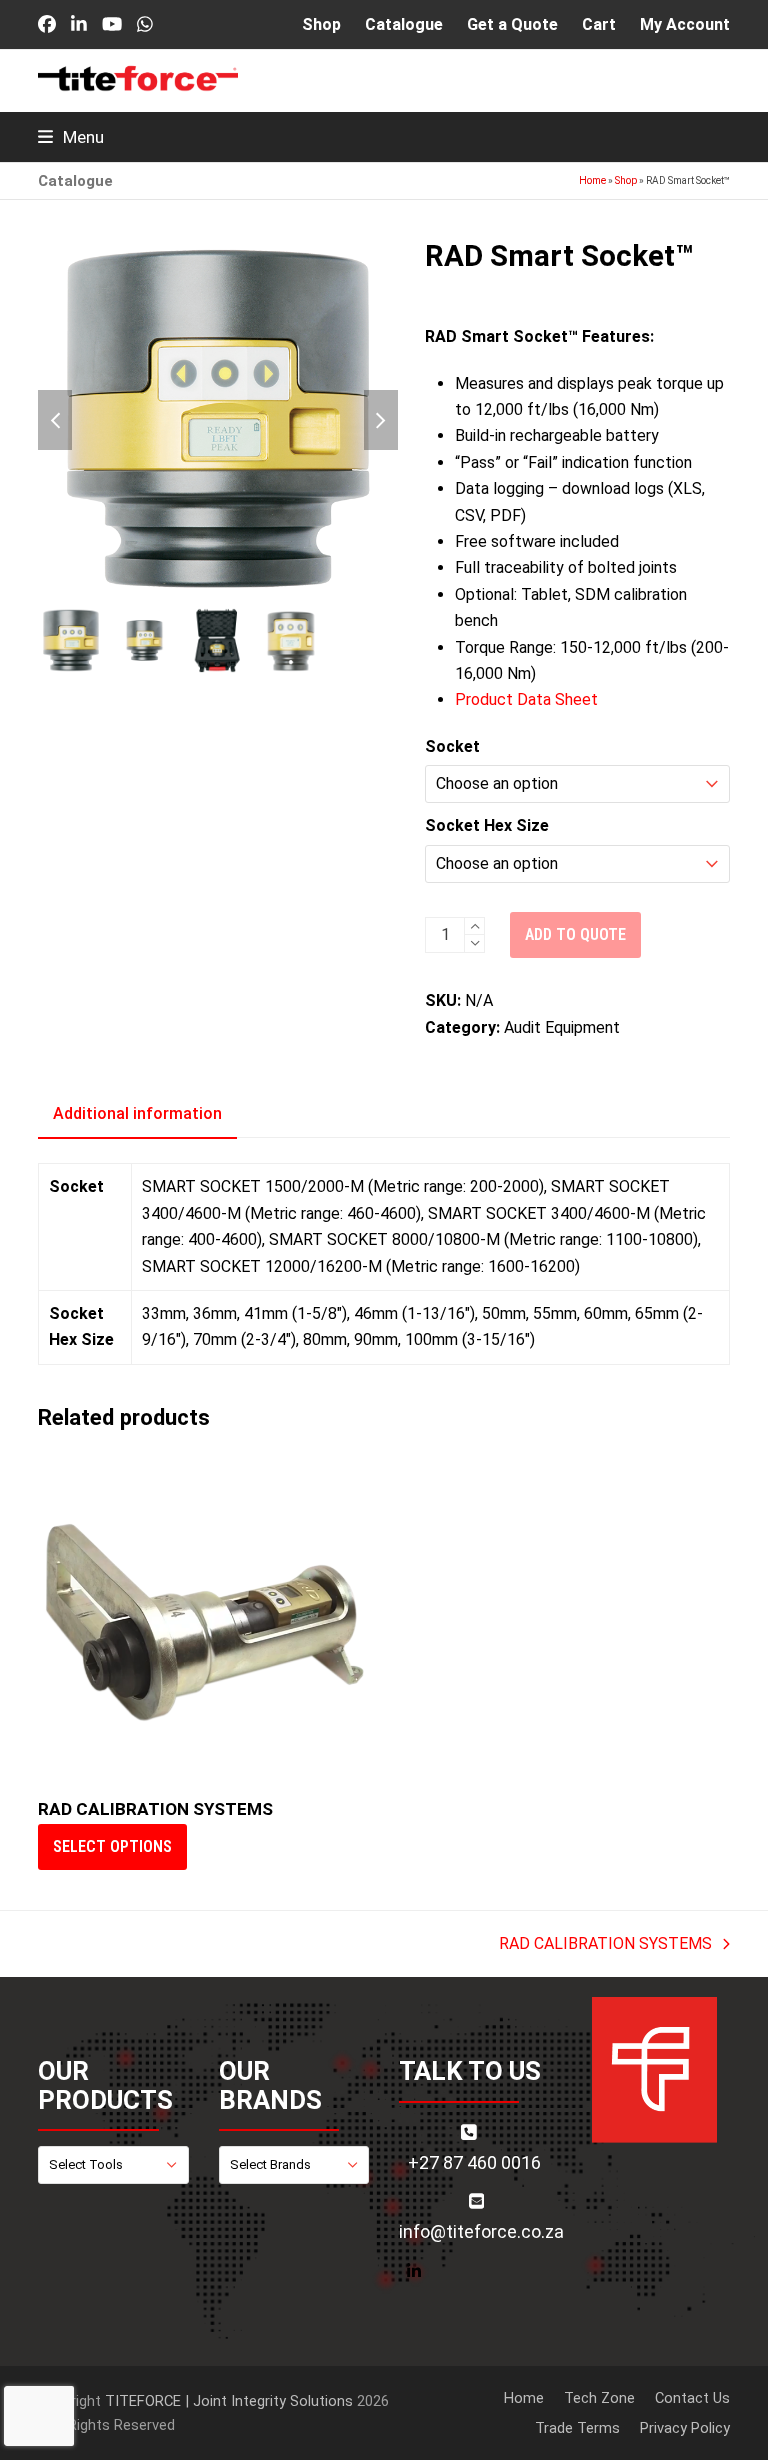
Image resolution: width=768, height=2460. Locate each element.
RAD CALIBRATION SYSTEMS (605, 1945)
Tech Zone (599, 2398)
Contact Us (692, 2398)
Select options (112, 1846)
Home (592, 180)
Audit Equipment (562, 1027)
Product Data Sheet (526, 699)
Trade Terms (577, 2428)
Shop (626, 180)
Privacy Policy (685, 2428)
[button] (71, 137)
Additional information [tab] (137, 1113)
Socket (452, 746)
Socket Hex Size (487, 825)
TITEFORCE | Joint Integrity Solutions (229, 2401)
